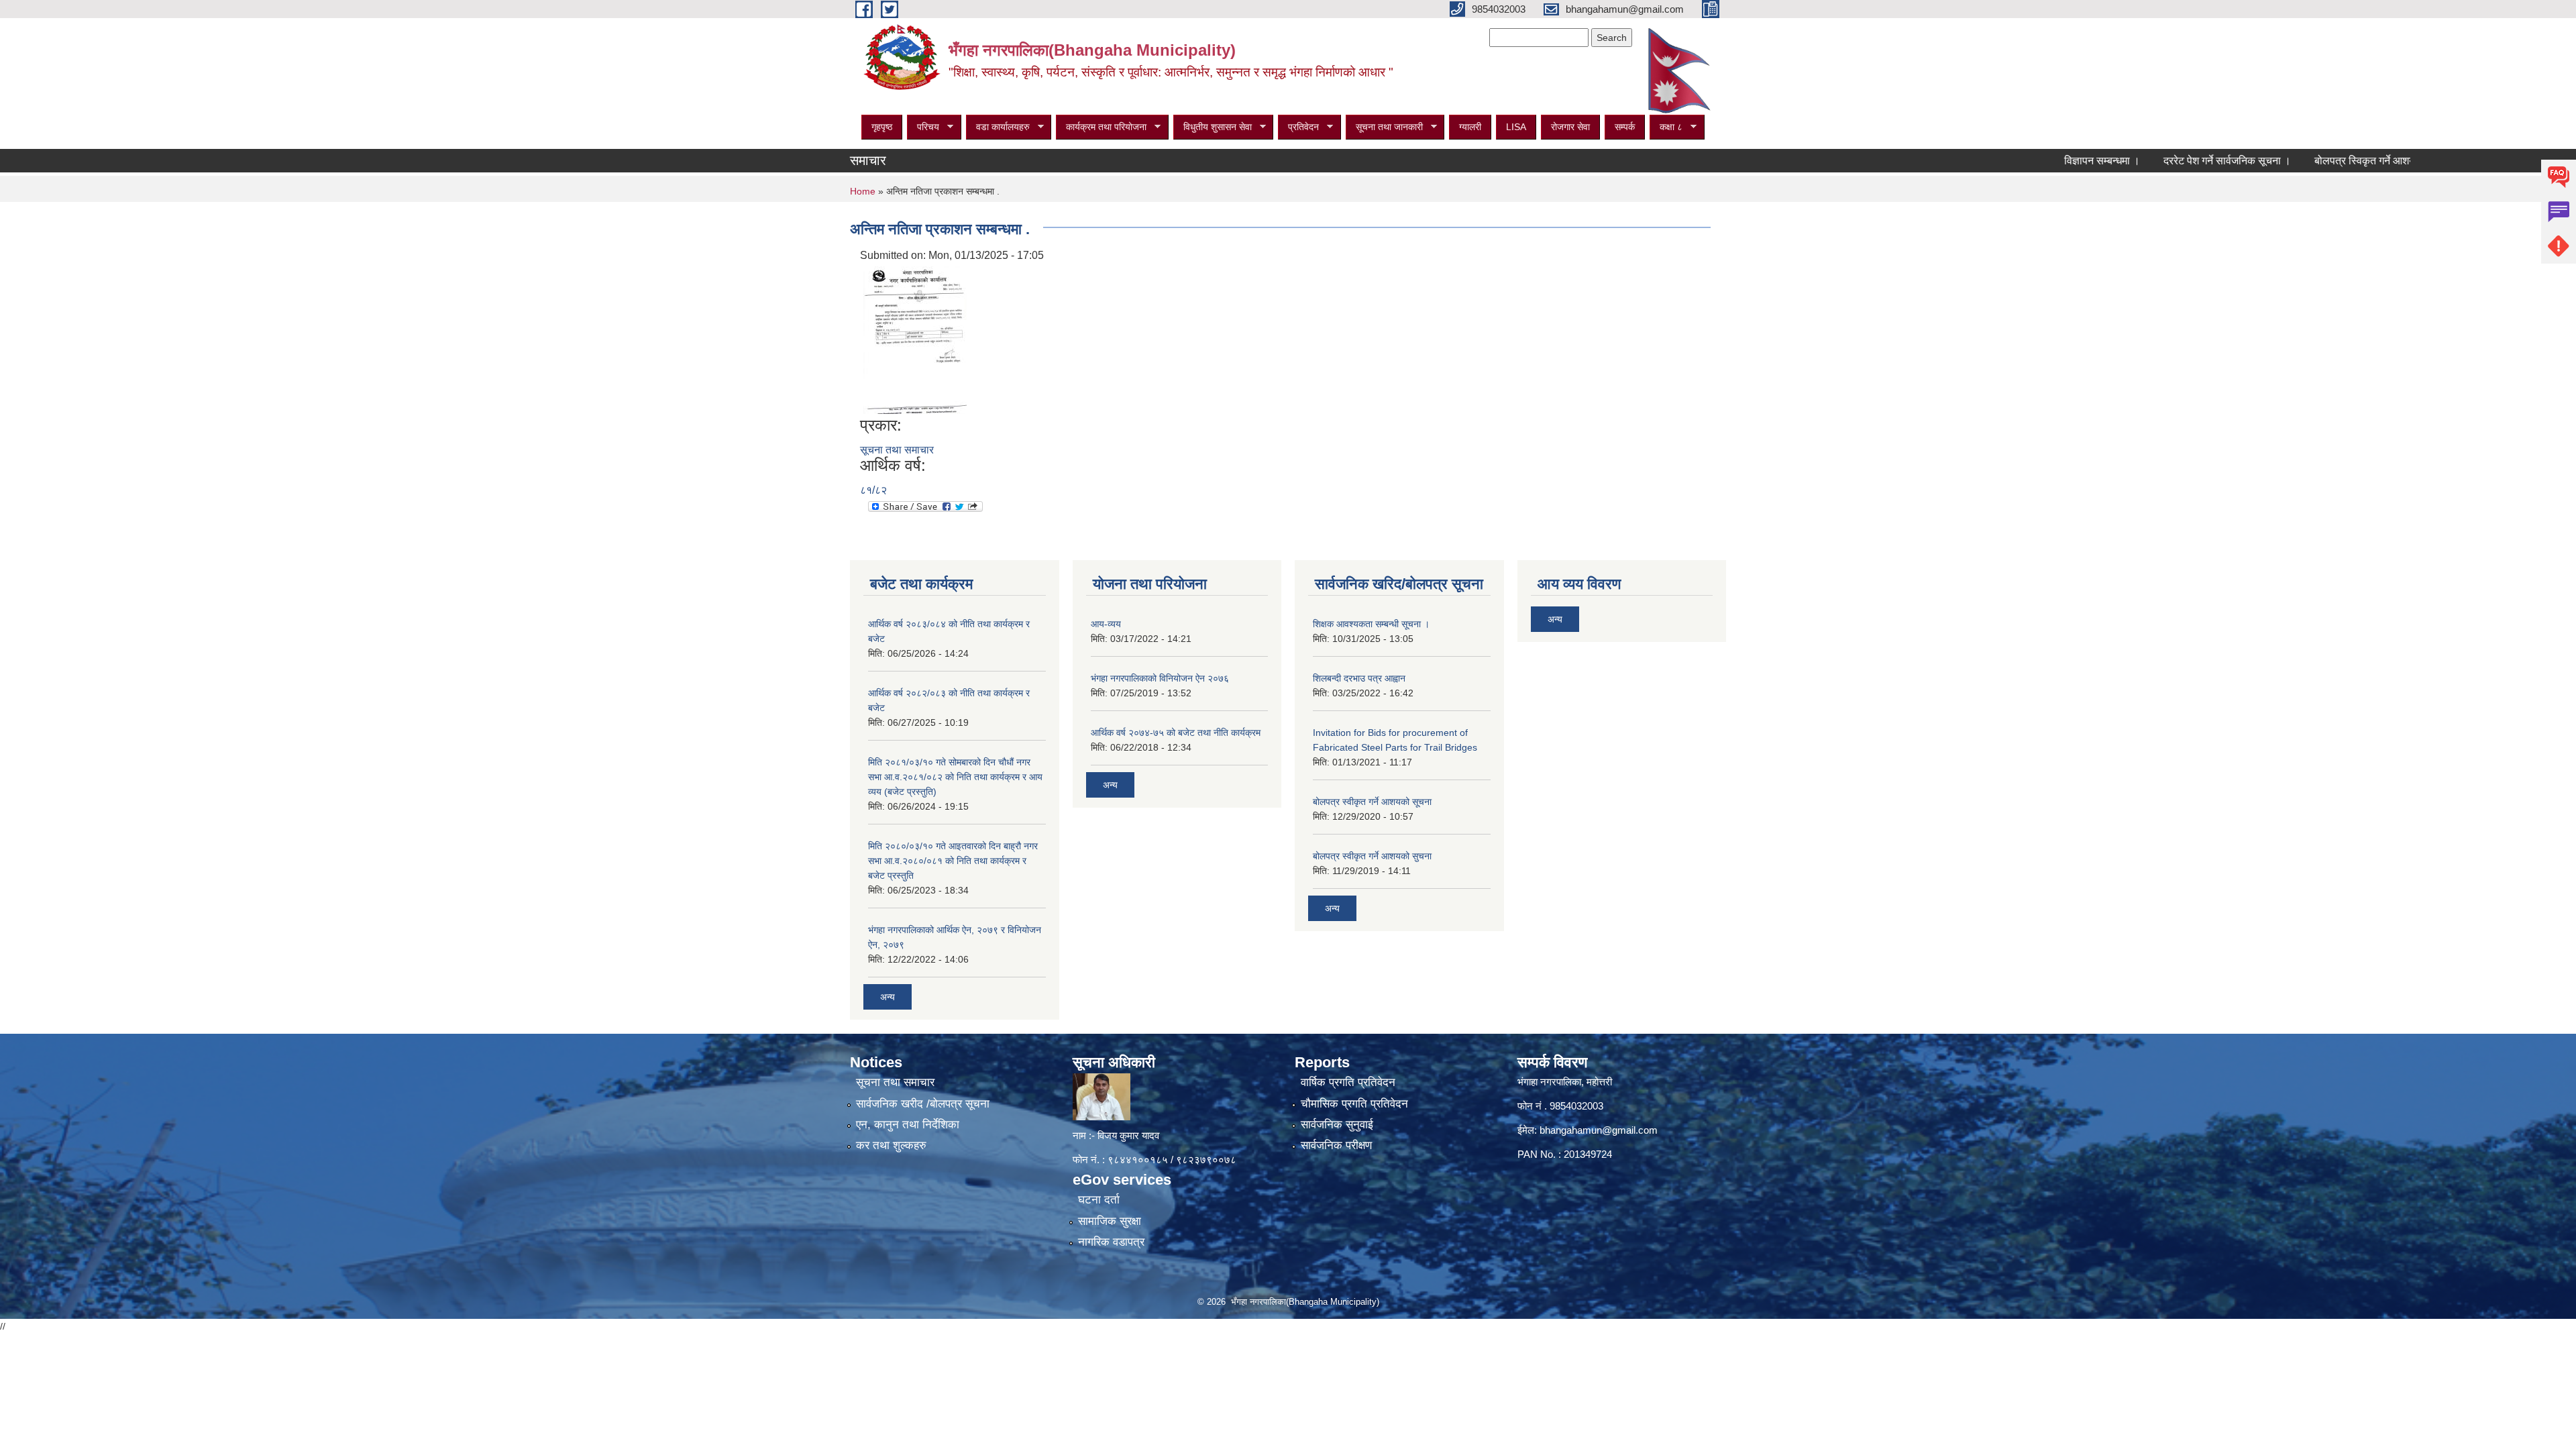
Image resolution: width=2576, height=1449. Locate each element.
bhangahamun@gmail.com (1599, 1130)
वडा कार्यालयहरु (998, 127)
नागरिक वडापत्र (1111, 1242)
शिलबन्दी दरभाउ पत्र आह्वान (1359, 678)
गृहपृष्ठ (882, 127)
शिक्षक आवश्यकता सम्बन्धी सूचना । (1371, 624)
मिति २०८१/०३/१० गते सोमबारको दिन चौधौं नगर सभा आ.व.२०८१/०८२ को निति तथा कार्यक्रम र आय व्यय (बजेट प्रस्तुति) (955, 777)
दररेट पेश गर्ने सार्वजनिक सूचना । (2170, 161)
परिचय (923, 127)
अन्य (888, 997)
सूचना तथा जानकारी (1384, 127)
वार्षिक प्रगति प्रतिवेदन (1348, 1082)
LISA (1516, 127)
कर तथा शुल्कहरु (891, 1145)
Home (863, 191)
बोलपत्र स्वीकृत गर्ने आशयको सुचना (1372, 856)
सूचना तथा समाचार (897, 450)
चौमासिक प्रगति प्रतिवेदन (1354, 1104)
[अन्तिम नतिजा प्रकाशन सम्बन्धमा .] (915, 339)
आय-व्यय (1106, 624)
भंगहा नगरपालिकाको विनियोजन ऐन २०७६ (1160, 678)
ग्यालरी (1470, 127)
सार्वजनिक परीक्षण (1336, 1145)
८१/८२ (873, 490)
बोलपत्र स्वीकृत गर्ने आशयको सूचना (1372, 802)
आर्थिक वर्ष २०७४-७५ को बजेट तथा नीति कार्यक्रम (1176, 733)
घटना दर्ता (1099, 1200)
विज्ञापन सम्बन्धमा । (2045, 161)
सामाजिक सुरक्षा (1110, 1221)
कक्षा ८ (1666, 127)
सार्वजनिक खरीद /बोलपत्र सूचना (923, 1104)
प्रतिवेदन (1298, 127)
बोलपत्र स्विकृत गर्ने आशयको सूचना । (2331, 161)
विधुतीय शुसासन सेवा (1213, 127)
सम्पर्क (1625, 127)
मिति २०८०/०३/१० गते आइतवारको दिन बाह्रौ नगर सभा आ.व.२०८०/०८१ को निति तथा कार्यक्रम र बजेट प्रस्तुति (953, 861)
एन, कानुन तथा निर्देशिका (908, 1125)
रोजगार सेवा (1570, 127)
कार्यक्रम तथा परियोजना (1101, 127)
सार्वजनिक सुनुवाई (1337, 1125)
